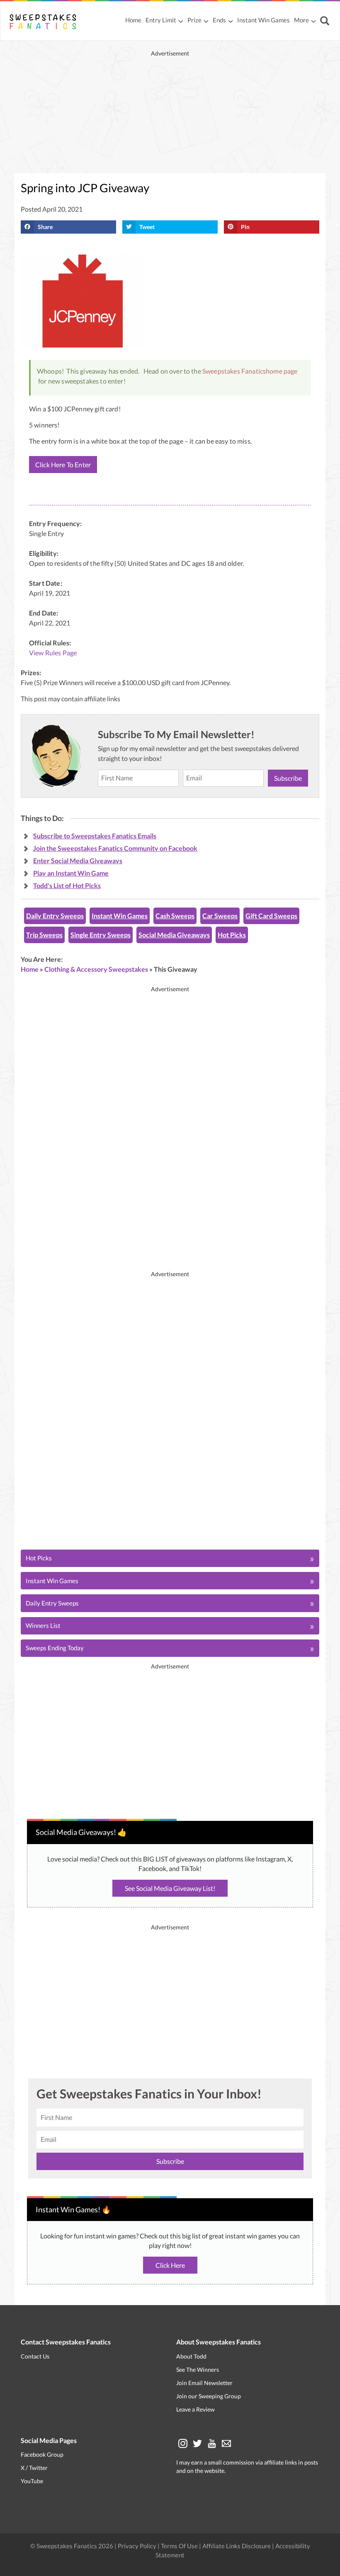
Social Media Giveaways (174, 935)
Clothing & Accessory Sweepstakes (96, 969)
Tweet (147, 227)
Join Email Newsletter (204, 2383)
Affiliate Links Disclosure (237, 2546)
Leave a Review (195, 2409)
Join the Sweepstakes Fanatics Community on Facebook (115, 848)
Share (45, 227)
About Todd (191, 2356)
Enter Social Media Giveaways (78, 861)
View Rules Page (53, 653)
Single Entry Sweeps (101, 935)
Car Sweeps (220, 916)
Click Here (170, 2265)
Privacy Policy (138, 2546)
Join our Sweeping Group (209, 2396)
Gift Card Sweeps (271, 916)
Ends (219, 20)
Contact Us (35, 2356)
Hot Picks (232, 935)
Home (133, 20)
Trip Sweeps (44, 935)
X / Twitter (34, 2468)
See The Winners (198, 2370)
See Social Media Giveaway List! (170, 1888)
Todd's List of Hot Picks (67, 885)
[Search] (326, 21)
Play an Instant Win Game (71, 873)
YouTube (32, 2481)
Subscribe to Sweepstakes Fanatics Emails (95, 836)
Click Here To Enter (63, 465)
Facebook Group (42, 2454)
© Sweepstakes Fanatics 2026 (72, 2546)
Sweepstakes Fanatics (234, 371)
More (301, 20)
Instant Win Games (263, 20)
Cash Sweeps (175, 916)
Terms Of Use (179, 2546)
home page (282, 371)
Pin (245, 227)
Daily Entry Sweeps (55, 916)
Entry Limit (161, 20)
